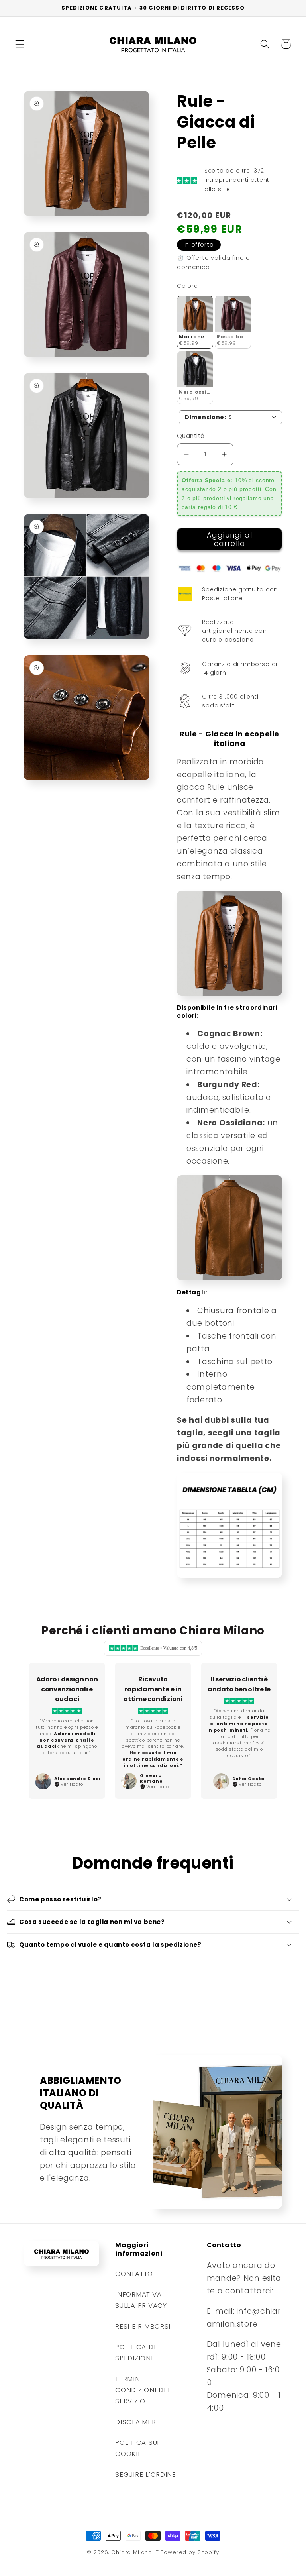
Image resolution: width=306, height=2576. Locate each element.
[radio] (195, 322)
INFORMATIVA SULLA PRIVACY (141, 2300)
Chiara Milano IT (135, 2552)
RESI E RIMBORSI (143, 2326)
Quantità (191, 436)
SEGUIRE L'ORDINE (146, 2474)
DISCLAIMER (135, 2422)
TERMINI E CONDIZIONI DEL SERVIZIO (143, 2390)
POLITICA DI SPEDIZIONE (135, 2352)
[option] (67, 1731)
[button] (20, 44)
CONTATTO (134, 2274)
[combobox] (230, 417)
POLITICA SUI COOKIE (137, 2448)
